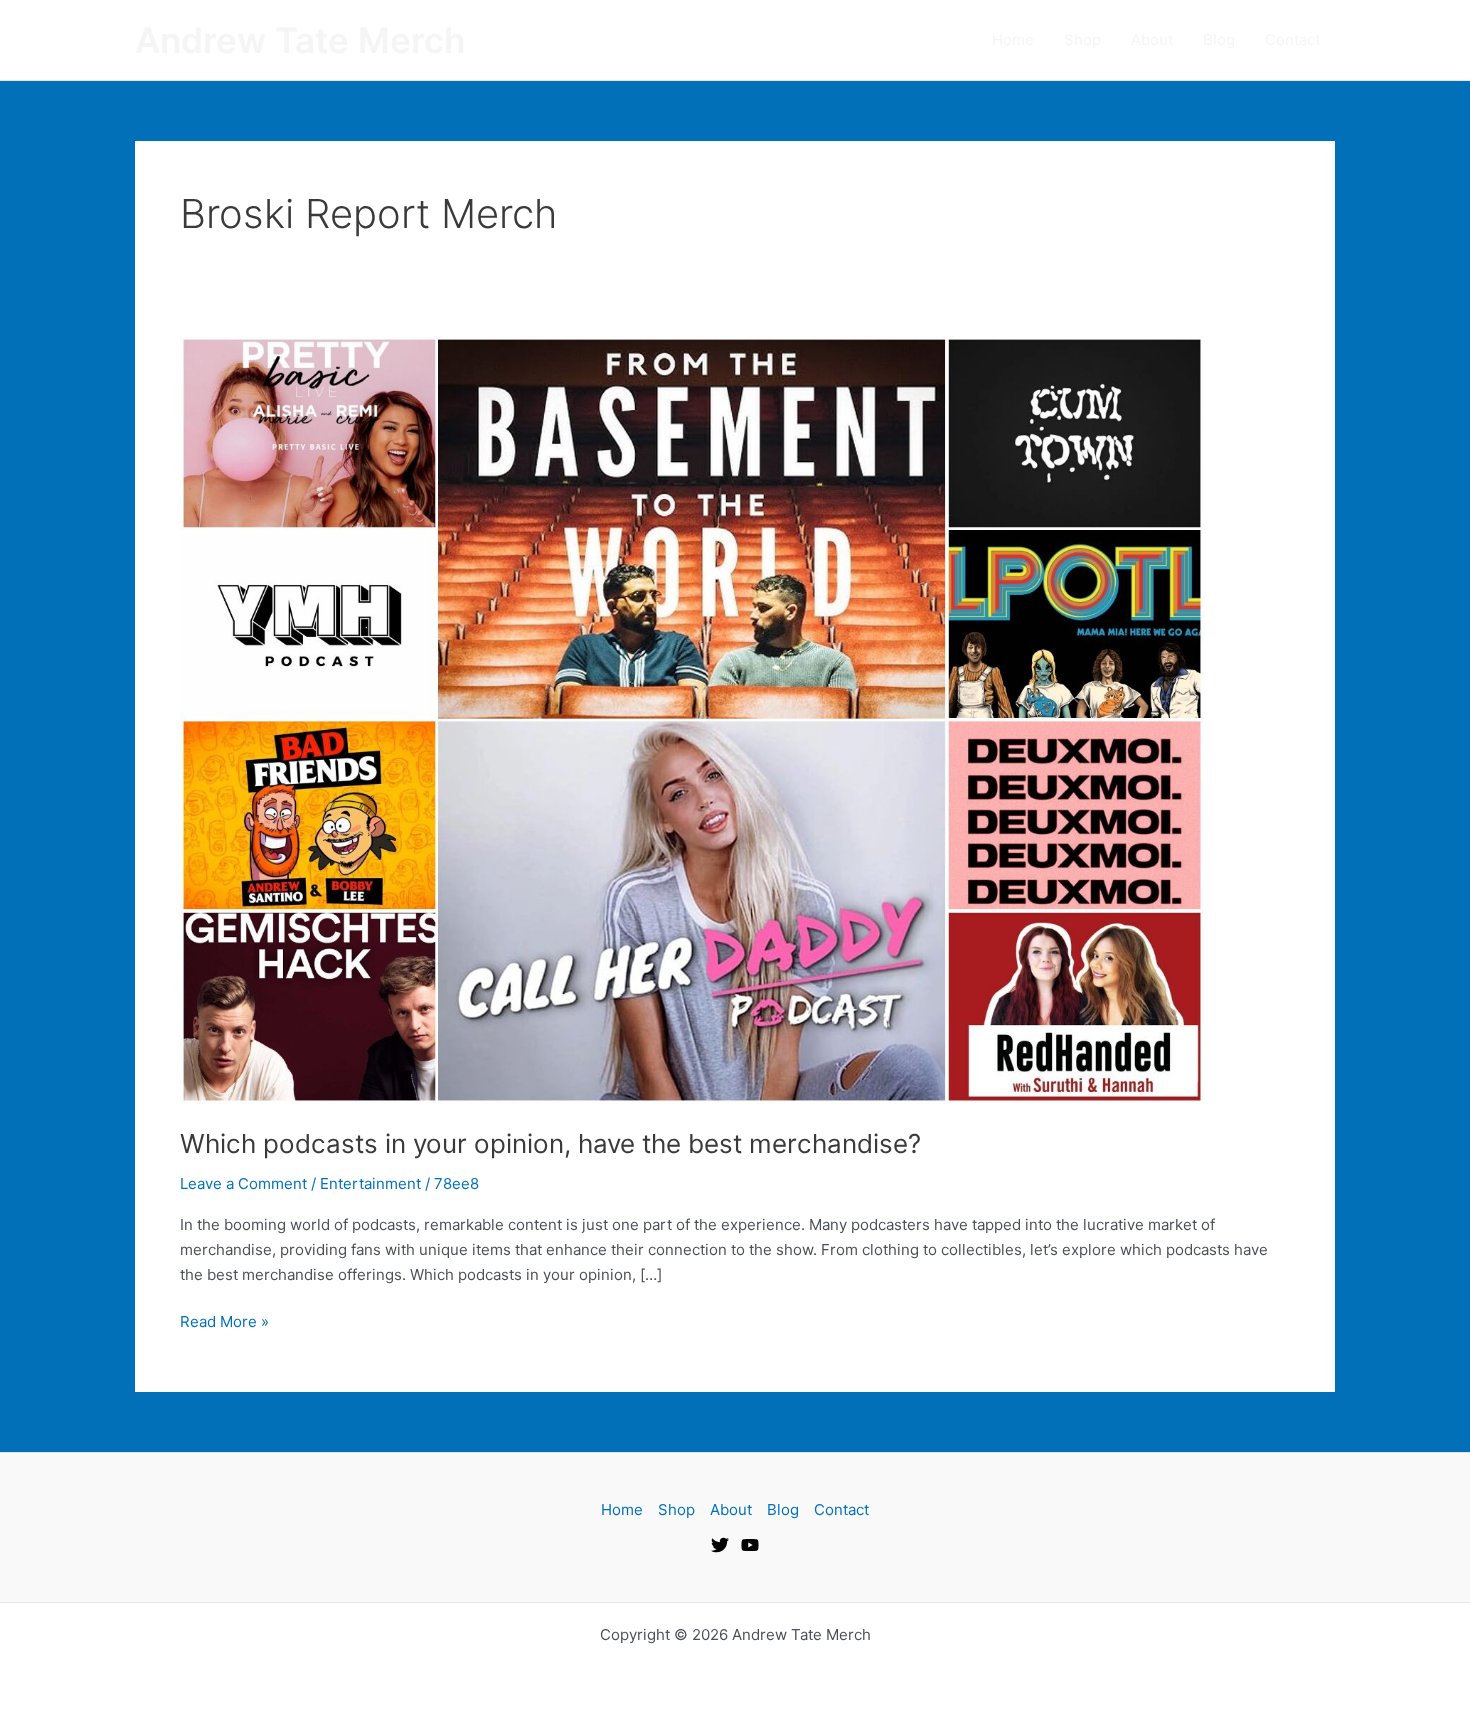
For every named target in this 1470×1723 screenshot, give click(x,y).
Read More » (224, 1320)
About (1152, 39)
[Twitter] (720, 1545)
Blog (1219, 39)
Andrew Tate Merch (300, 40)
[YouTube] (750, 1545)
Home (1013, 39)
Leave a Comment (243, 1183)
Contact (1292, 39)
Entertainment (370, 1183)
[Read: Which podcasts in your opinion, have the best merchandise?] (692, 718)
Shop (1082, 39)
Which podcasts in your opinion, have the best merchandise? (550, 1143)
